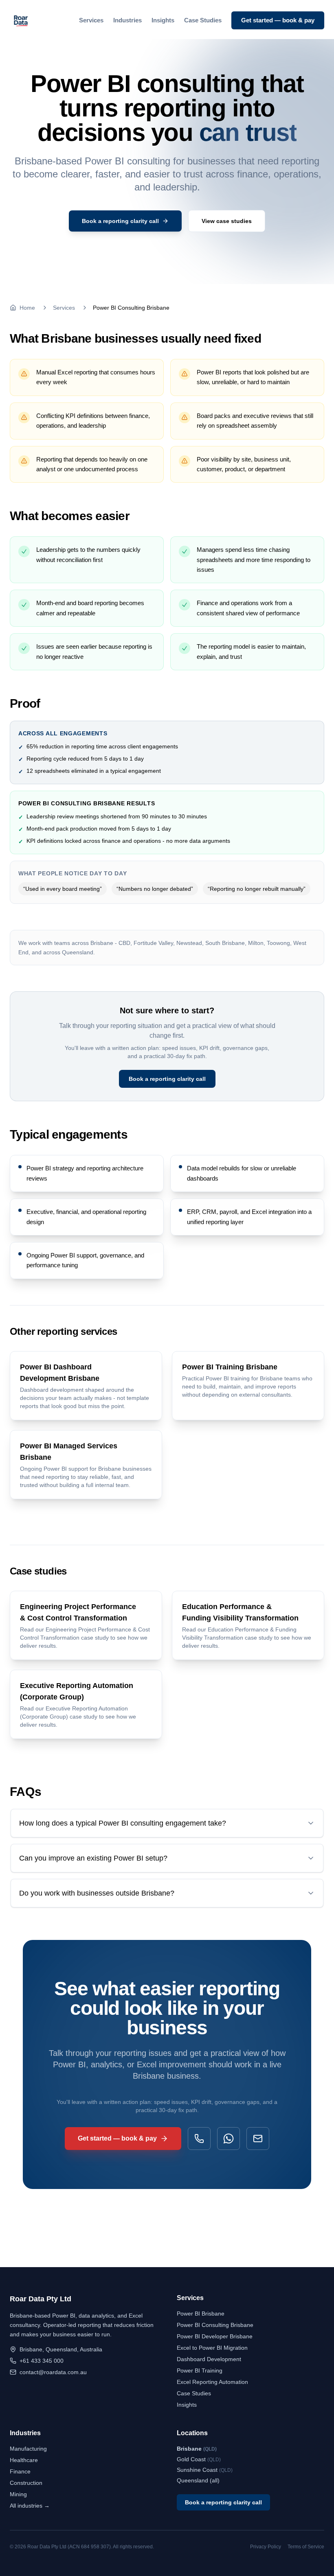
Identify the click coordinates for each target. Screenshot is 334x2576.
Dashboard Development (209, 2359)
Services (91, 20)
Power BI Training (200, 2370)
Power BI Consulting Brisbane (215, 2325)
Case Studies (203, 20)
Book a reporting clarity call (167, 1079)
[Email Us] (258, 2139)
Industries (127, 20)
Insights (163, 20)
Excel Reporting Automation (212, 2382)
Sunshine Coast (205, 2470)
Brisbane (197, 2449)
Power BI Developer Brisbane (215, 2336)
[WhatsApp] (229, 2139)
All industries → (30, 2506)
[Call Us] (199, 2139)
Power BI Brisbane (201, 2314)
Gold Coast (199, 2459)
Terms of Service (306, 2547)
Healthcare (24, 2460)
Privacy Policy (266, 2547)
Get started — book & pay (278, 20)
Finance (20, 2471)
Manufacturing (28, 2449)
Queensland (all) (198, 2480)
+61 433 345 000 (42, 2361)
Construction (26, 2483)
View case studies (227, 221)
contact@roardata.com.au (53, 2372)
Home (27, 308)
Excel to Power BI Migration (212, 2348)
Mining (18, 2494)
